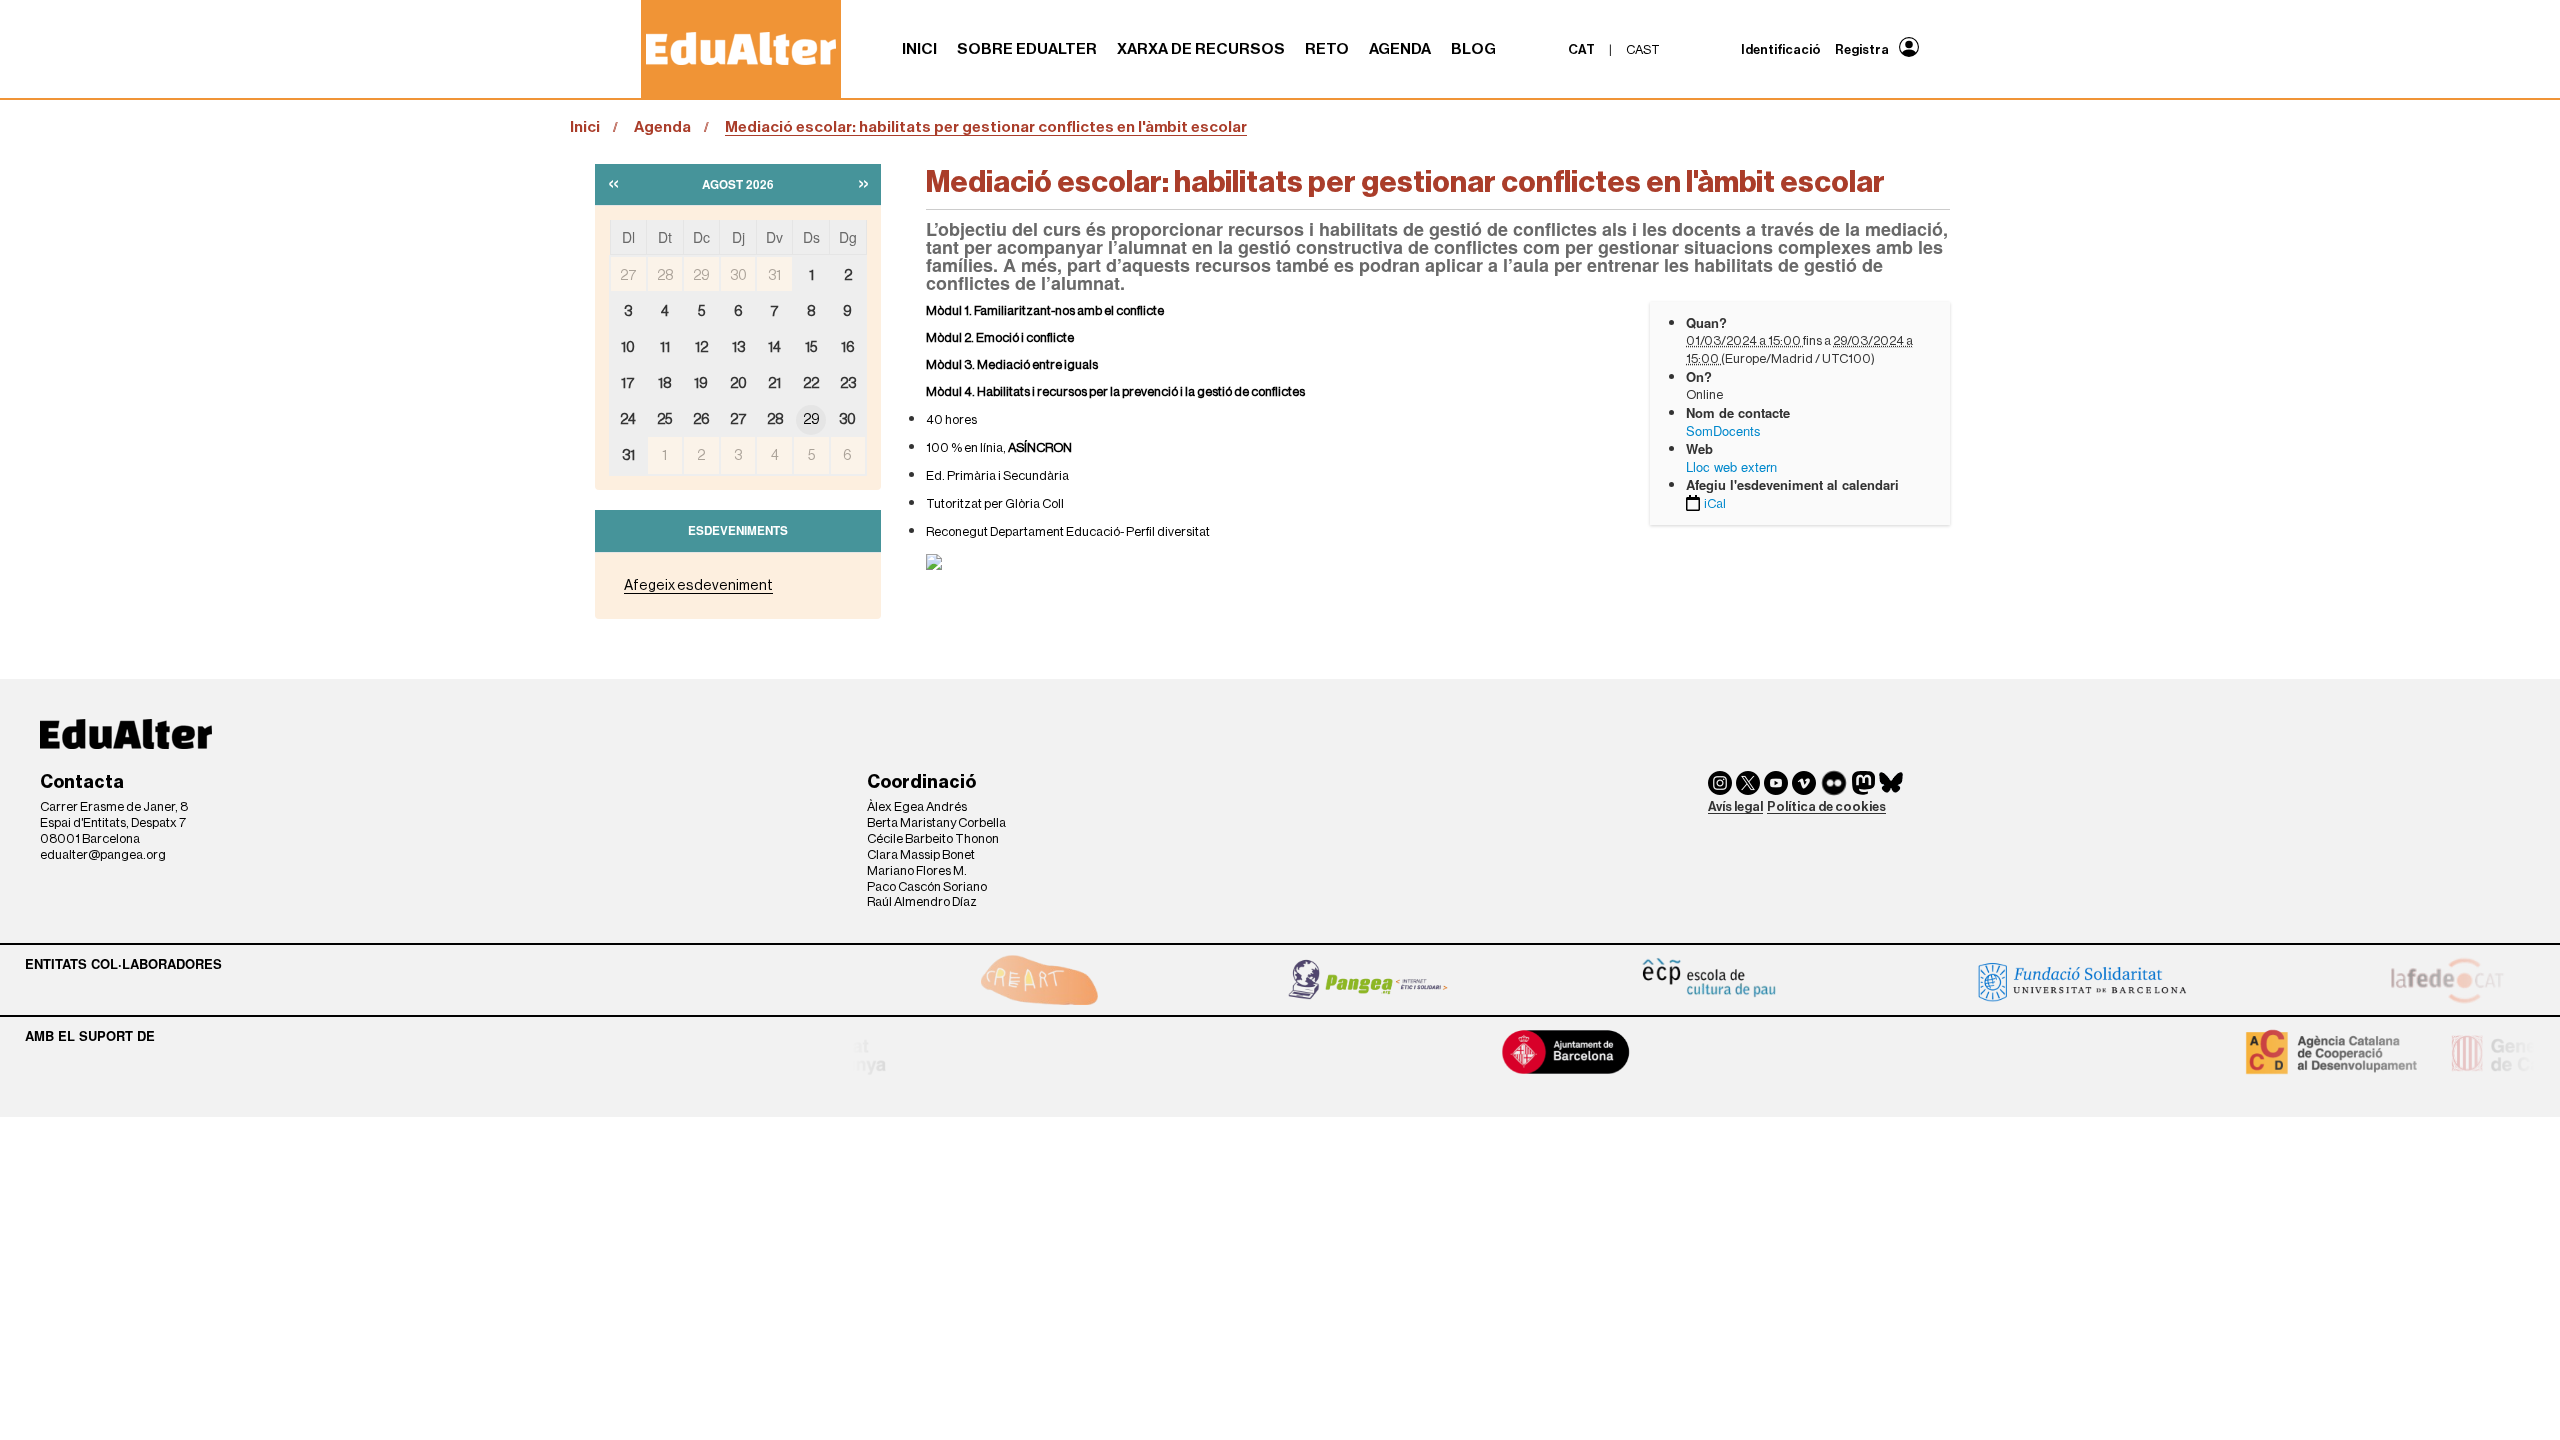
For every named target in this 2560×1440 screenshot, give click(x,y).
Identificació (1781, 49)
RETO (1327, 49)
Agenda (1400, 49)
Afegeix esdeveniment (698, 585)
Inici (919, 49)
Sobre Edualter (1027, 49)
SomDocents (1723, 430)
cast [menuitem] (1643, 49)
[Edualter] (741, 48)
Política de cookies (1826, 806)
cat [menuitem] (1581, 49)
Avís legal (1735, 806)
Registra (1862, 49)
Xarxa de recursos (1201, 49)
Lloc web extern (1731, 466)
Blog (1473, 49)
